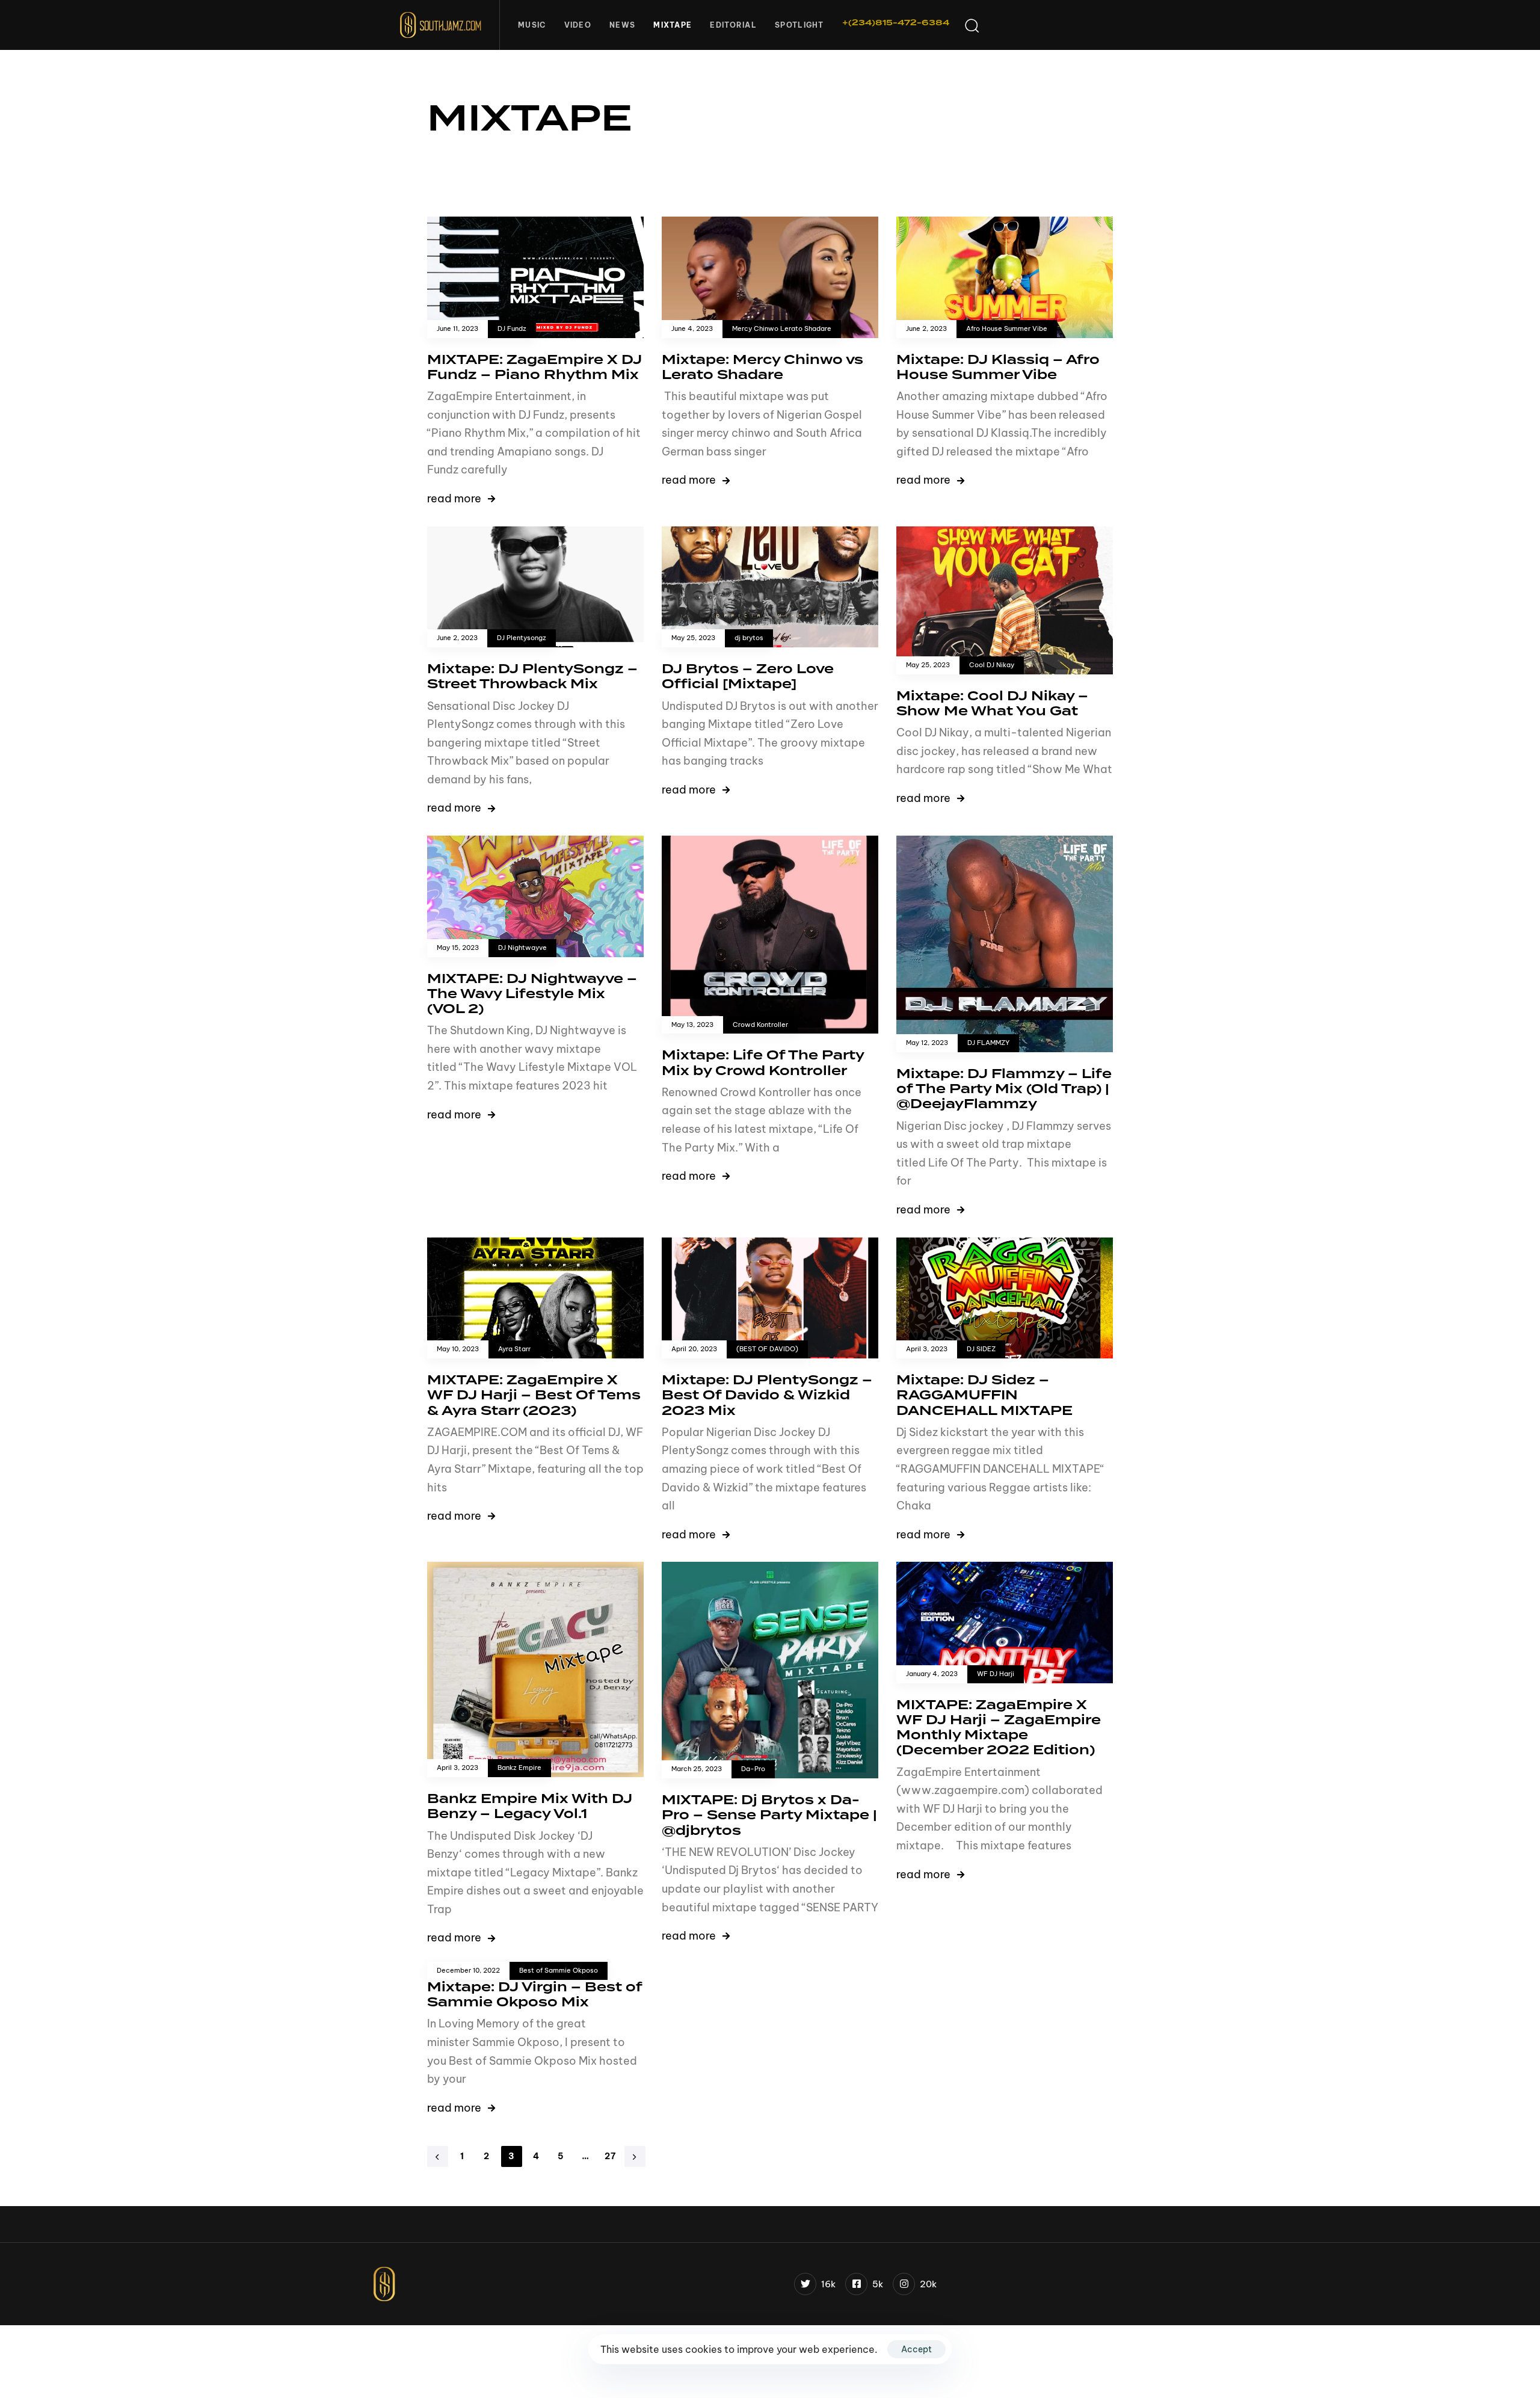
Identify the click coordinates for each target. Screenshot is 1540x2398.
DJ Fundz (512, 329)
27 (611, 2156)
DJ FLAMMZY (988, 1043)
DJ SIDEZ (981, 1349)
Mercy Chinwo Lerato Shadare (782, 329)
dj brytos (749, 638)
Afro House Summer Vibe (1007, 329)
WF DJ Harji (996, 1674)
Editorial (733, 25)
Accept (916, 2349)
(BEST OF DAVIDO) (767, 1349)
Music (532, 25)
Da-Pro (753, 1769)
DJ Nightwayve (522, 948)
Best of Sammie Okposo (559, 1971)
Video (578, 25)
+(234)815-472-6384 (896, 23)
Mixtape (673, 25)
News (622, 25)
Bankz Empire (519, 1768)
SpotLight (799, 25)
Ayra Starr (514, 1349)
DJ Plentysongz (522, 638)
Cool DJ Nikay (992, 665)
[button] (972, 25)
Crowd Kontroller (760, 1025)
